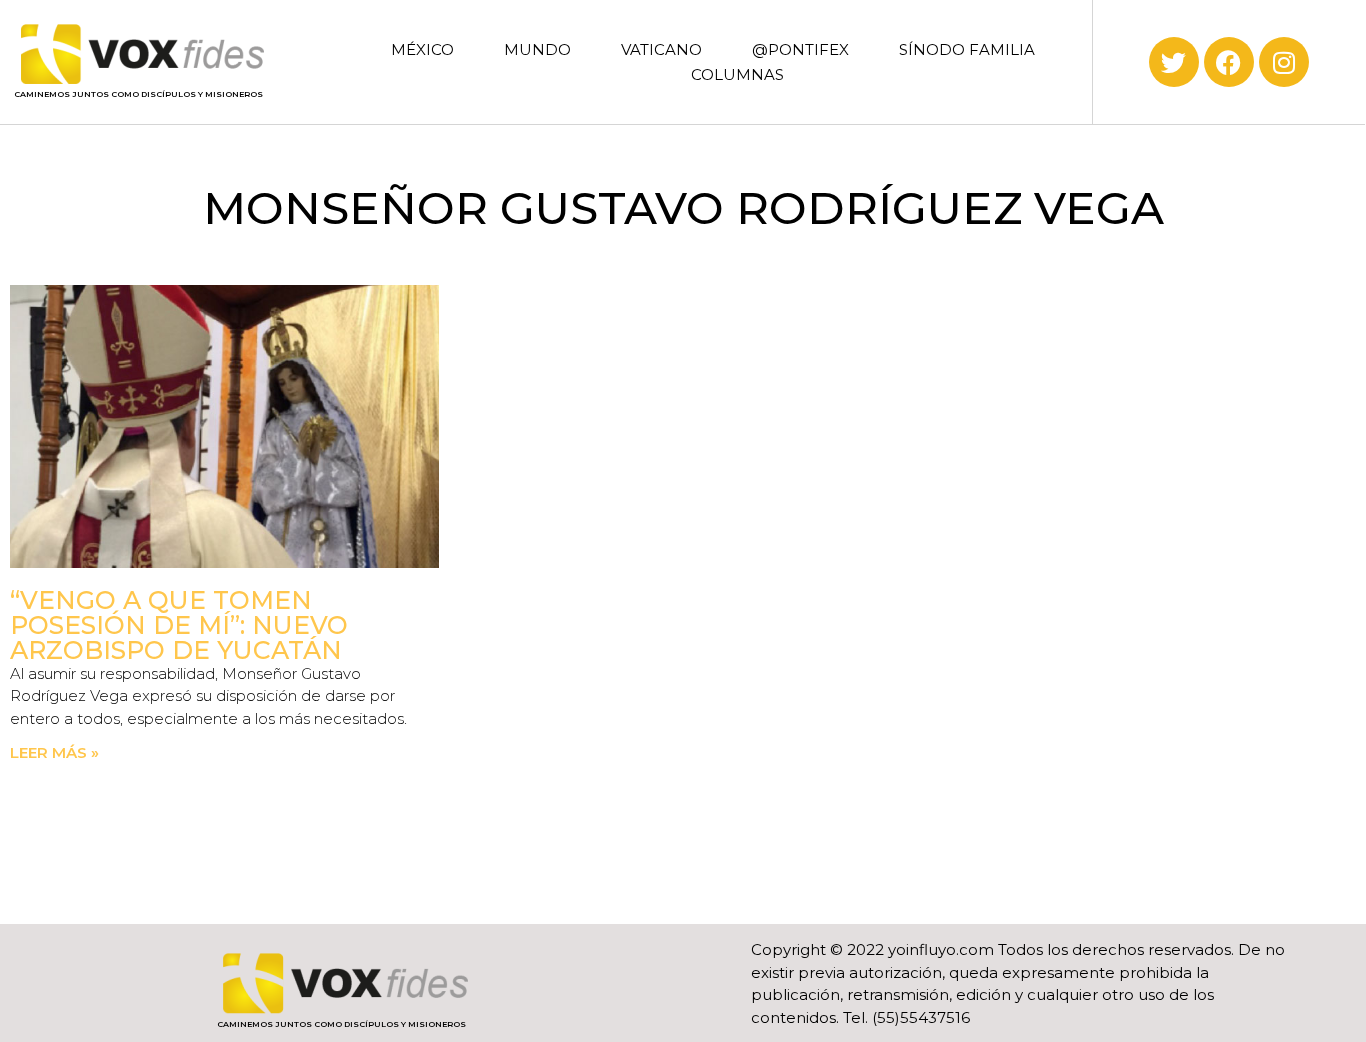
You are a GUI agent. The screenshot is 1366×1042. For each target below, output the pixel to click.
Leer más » (54, 752)
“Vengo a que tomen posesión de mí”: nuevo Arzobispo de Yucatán (179, 625)
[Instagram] (1284, 62)
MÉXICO (422, 49)
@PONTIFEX (800, 49)
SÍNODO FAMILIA (967, 49)
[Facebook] (1229, 62)
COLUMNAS (737, 74)
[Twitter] (1174, 62)
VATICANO (661, 49)
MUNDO (537, 49)
